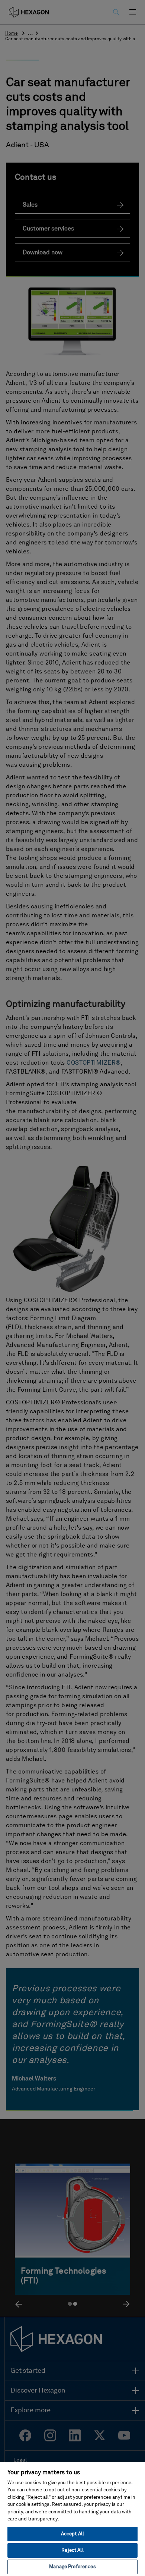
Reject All (72, 2550)
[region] (72, 2519)
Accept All (72, 2534)
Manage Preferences (72, 2567)
